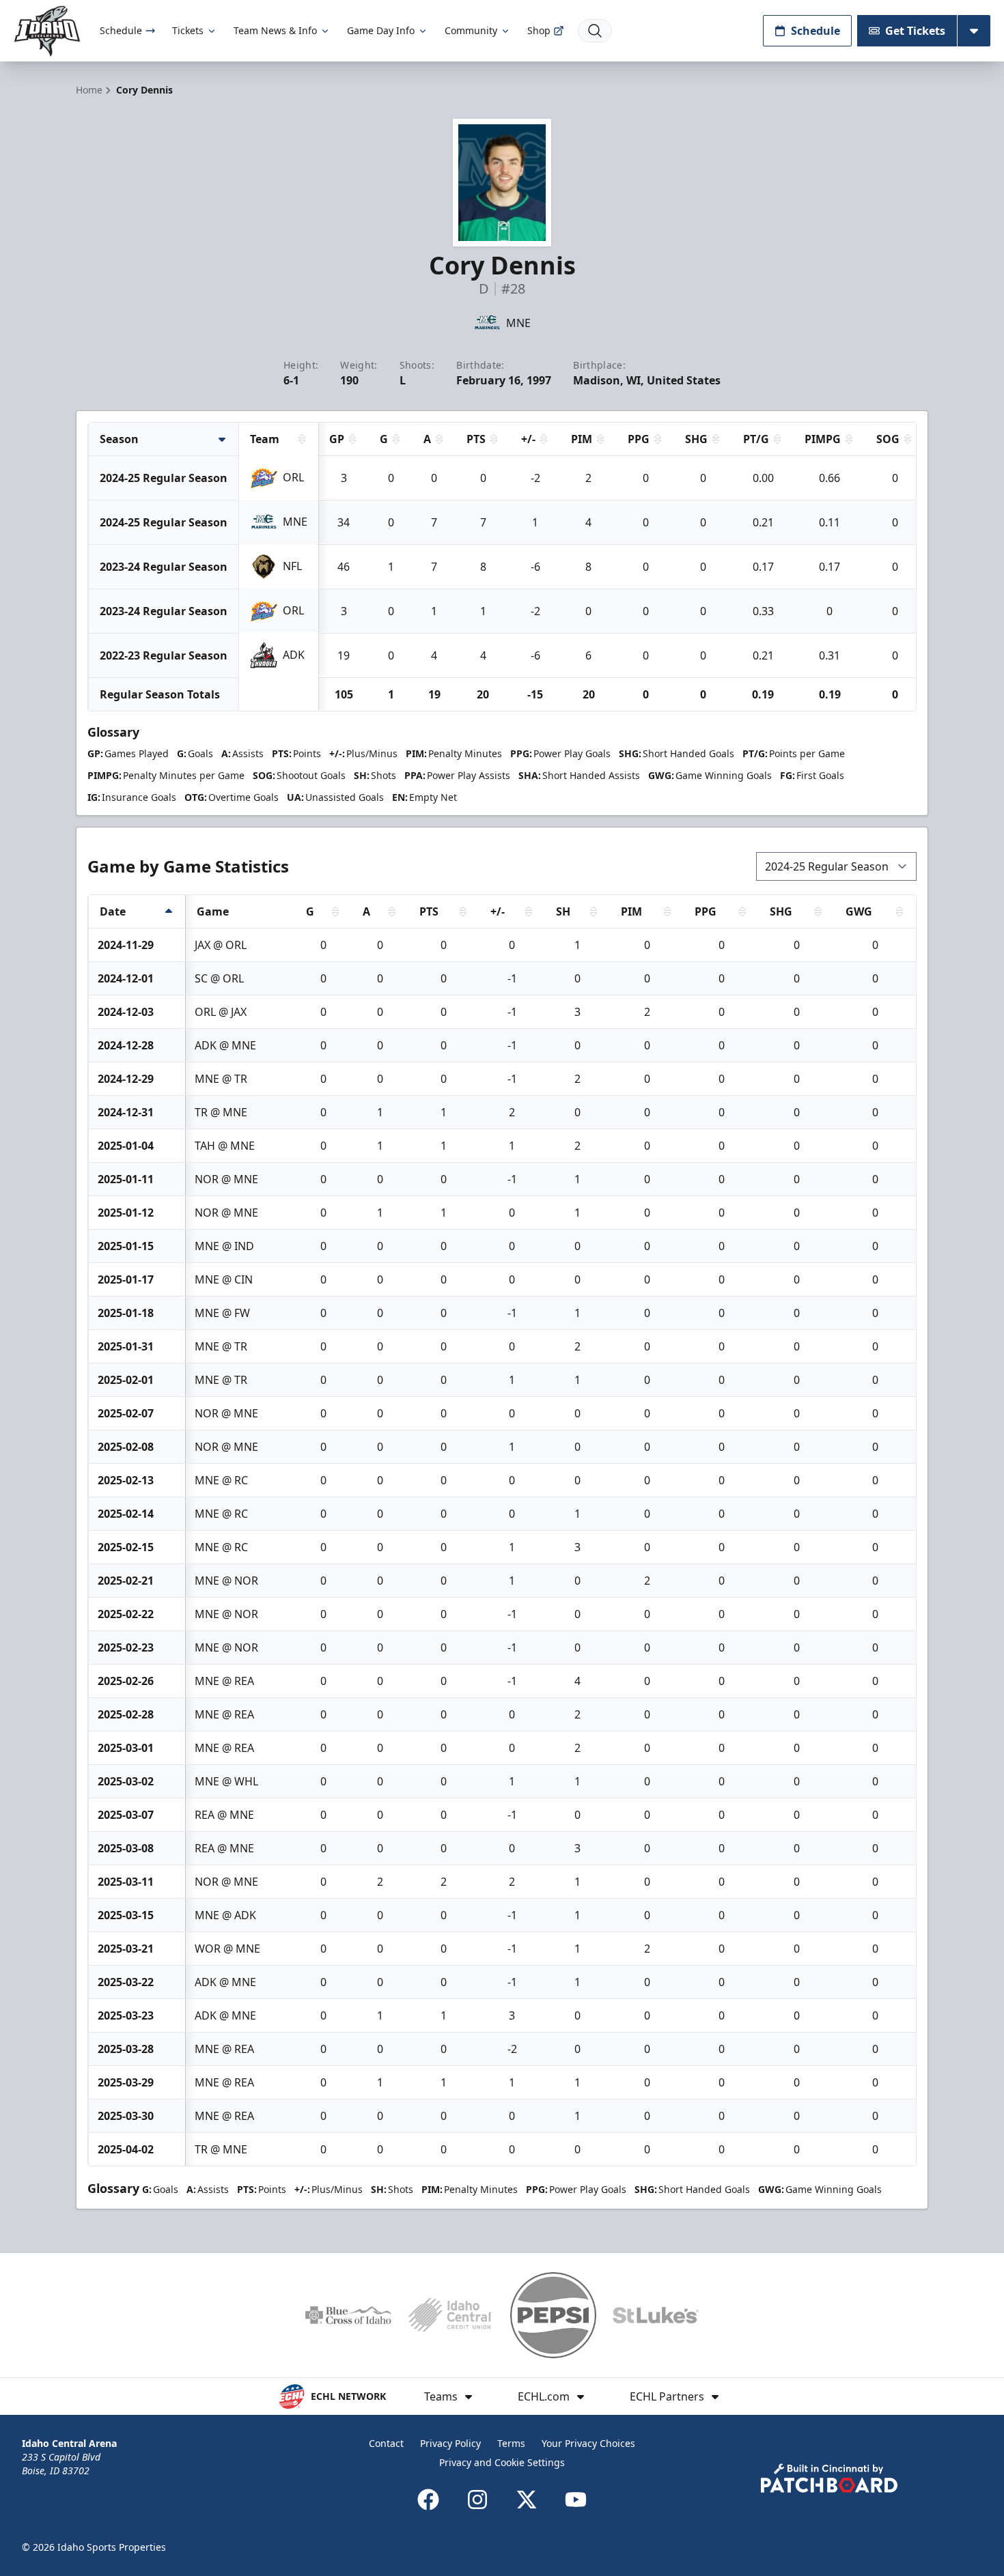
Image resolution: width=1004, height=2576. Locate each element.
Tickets (188, 30)
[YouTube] (576, 2500)
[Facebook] (428, 2500)
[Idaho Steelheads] (47, 31)
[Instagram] (477, 2500)
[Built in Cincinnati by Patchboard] (829, 2478)
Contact (386, 2443)
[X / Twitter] (527, 2500)
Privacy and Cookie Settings (502, 2462)
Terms (511, 2443)
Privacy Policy (450, 2443)
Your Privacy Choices (588, 2443)
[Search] (595, 31)
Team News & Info (275, 30)
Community (471, 30)
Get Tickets (915, 31)
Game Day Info (381, 30)
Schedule (121, 30)
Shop (539, 30)
